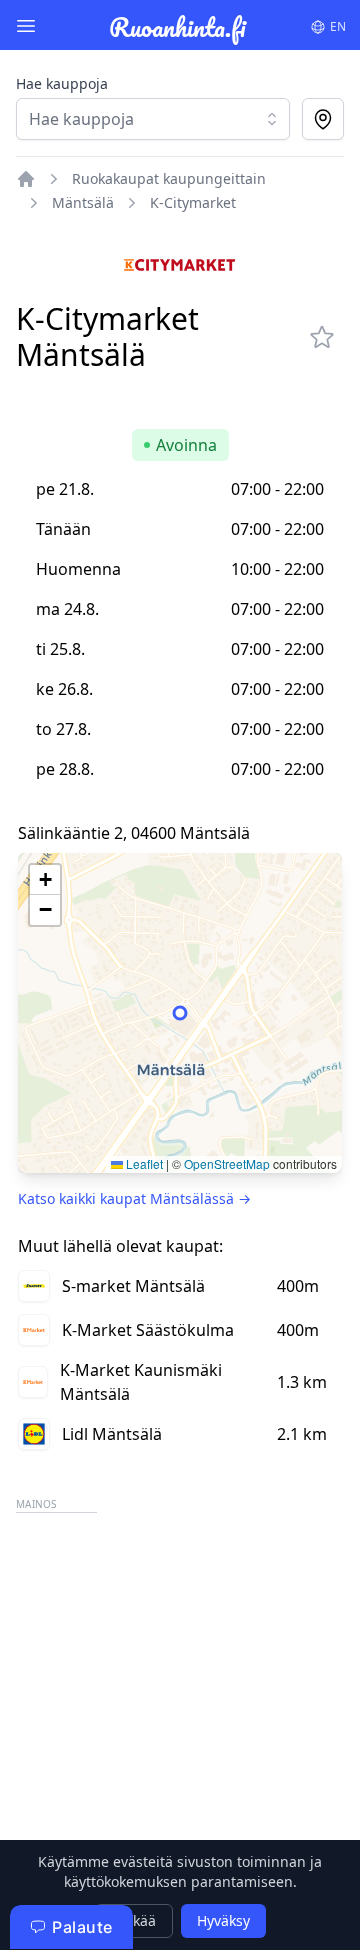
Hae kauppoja (62, 83)
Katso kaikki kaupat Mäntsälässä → (134, 1198)
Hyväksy (223, 1920)
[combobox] (153, 119)
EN (338, 26)
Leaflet (143, 1163)
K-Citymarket (193, 202)
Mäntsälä (83, 202)
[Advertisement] (180, 1698)
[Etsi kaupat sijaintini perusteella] (323, 119)
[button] (45, 880)
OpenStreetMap (227, 1163)
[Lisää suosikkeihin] (322, 337)
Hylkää (134, 1920)
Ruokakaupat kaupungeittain (169, 178)
